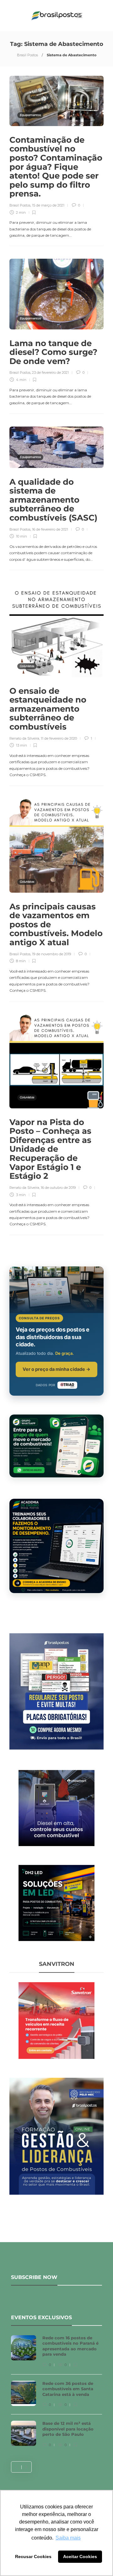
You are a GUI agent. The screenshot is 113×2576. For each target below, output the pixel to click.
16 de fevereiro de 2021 (50, 529)
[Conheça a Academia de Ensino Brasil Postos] (56, 1546)
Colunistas (27, 666)
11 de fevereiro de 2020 (59, 738)
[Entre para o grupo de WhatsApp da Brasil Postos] (56, 1446)
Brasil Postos (27, 55)
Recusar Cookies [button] (33, 2557)
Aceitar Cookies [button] (80, 2557)
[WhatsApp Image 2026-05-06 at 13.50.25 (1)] (56, 1902)
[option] (56, 2394)
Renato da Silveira (24, 738)
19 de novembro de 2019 (51, 954)
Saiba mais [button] (68, 2538)
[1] (56, 1807)
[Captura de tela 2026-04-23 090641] (56, 2020)
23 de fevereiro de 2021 (50, 372)
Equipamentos (30, 115)
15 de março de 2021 (48, 205)
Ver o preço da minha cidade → (56, 1369)
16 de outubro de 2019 (58, 1188)
